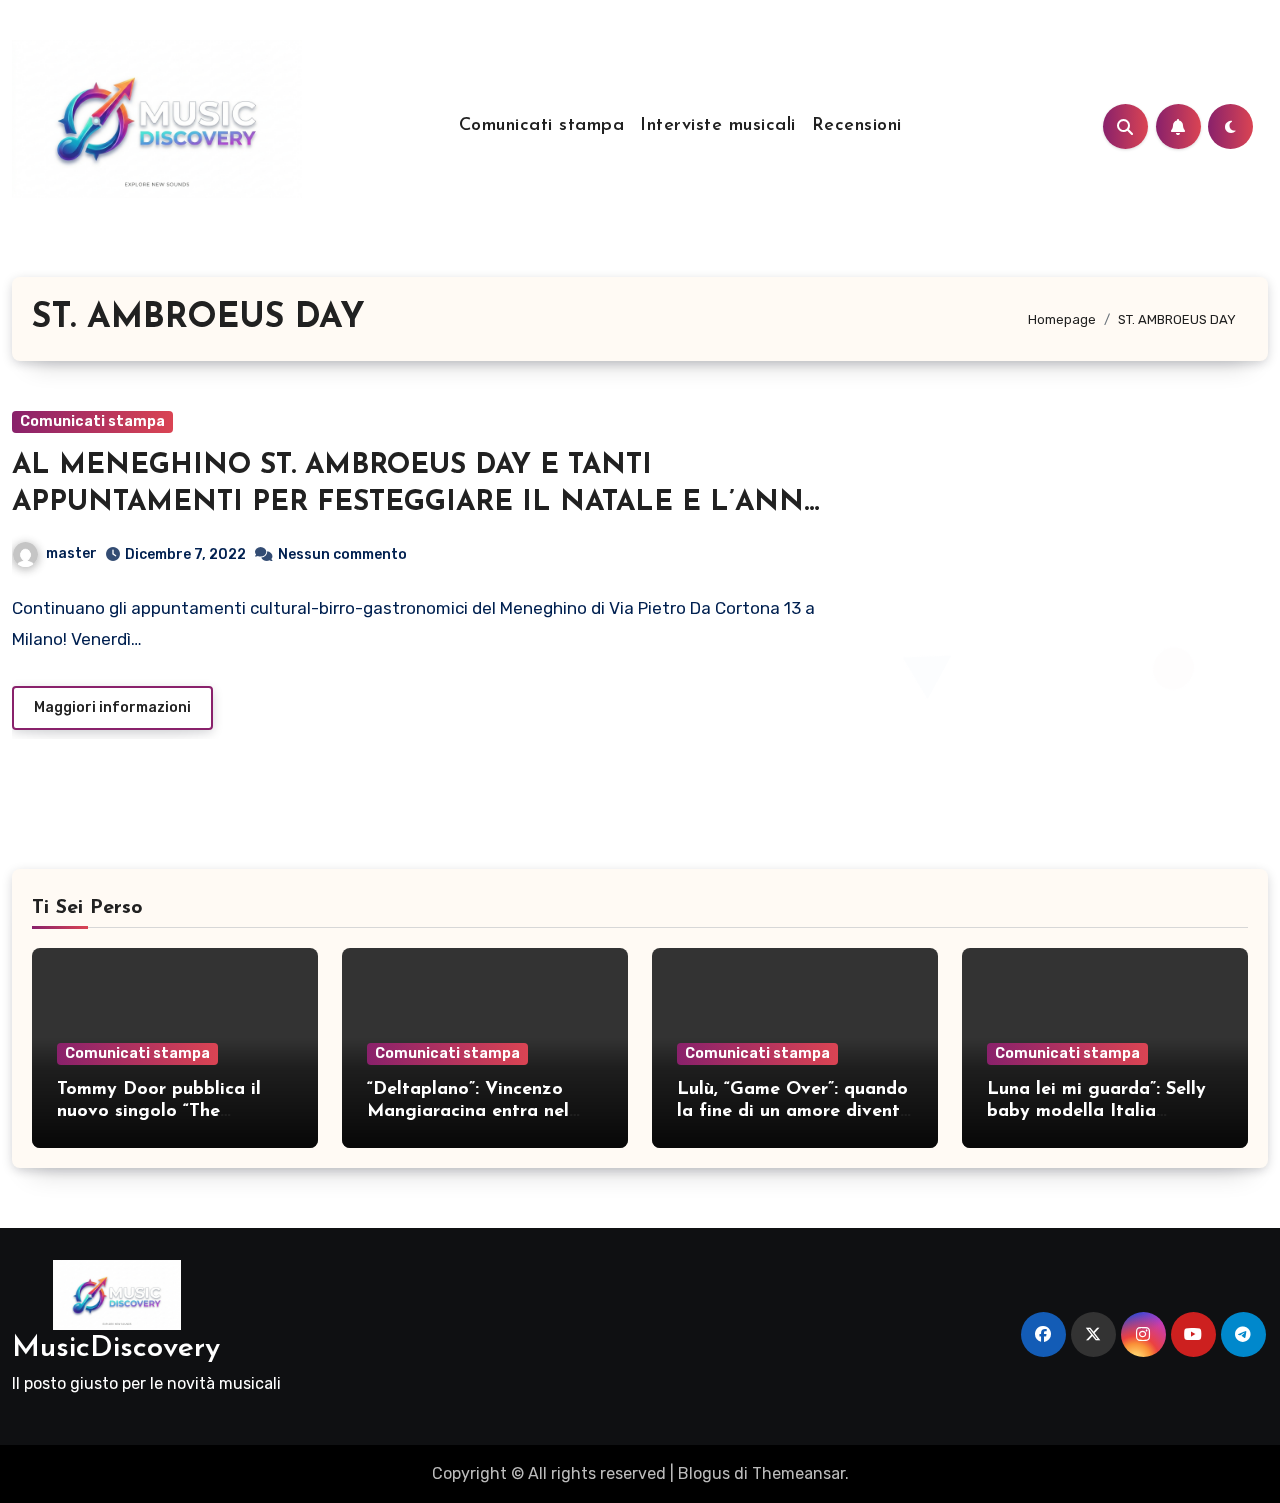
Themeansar (798, 1473)
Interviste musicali (718, 126)
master (71, 553)
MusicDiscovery (116, 1348)
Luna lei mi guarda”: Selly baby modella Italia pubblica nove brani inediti (1102, 1111)
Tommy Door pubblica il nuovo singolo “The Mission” (159, 1111)
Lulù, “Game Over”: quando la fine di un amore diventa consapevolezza (794, 1111)
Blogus (704, 1473)
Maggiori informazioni (112, 707)
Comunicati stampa (542, 126)
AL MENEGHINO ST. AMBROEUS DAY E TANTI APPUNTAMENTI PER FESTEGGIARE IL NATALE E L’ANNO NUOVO (419, 502)
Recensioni (857, 126)
